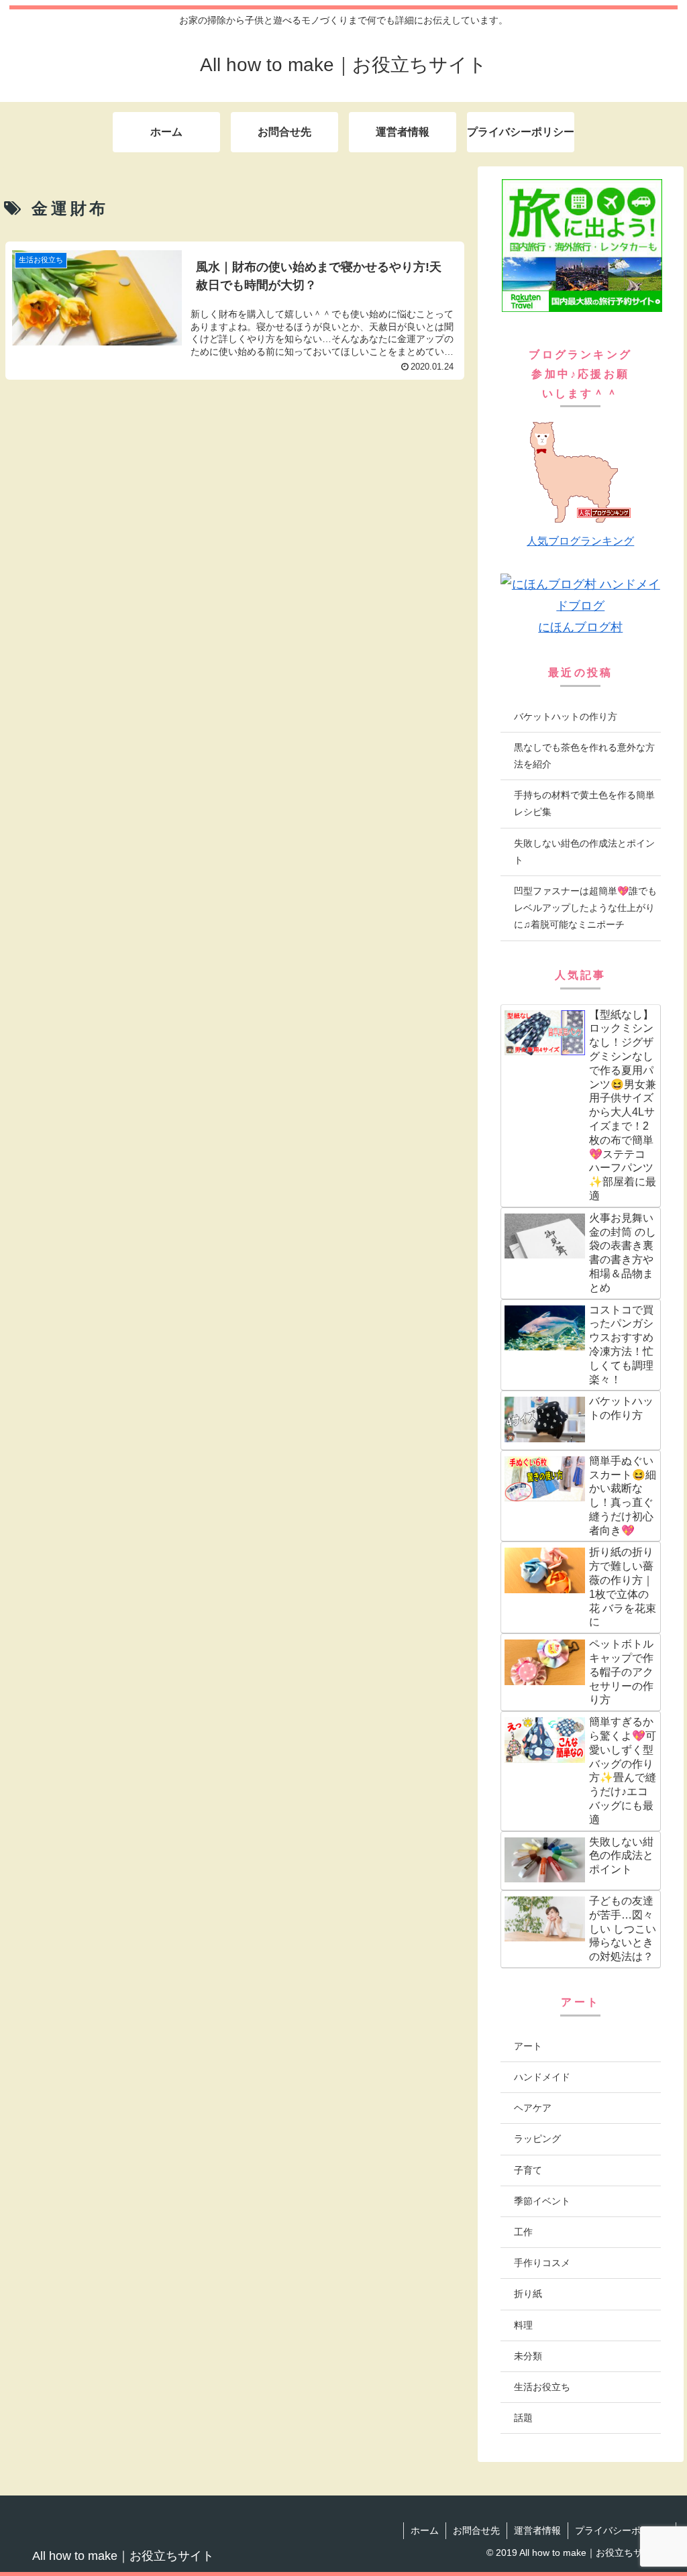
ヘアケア (533, 2108)
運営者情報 (537, 2530)
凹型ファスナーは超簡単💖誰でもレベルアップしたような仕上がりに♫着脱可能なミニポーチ (585, 908)
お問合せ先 (476, 2530)
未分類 (528, 2356)
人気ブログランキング (580, 541)
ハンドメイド (542, 2077)
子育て (528, 2170)
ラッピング (537, 2139)
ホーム (425, 2530)
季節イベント (542, 2201)
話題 (523, 2418)
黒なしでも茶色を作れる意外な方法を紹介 (584, 756)
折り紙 (528, 2294)
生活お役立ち (542, 2387)
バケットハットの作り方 (566, 716)
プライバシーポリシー (622, 2530)
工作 (523, 2232)
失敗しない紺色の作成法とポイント (584, 852)
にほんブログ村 (580, 627)
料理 (523, 2325)
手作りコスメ (542, 2263)
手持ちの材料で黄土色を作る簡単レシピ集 (584, 803)
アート (528, 2046)
